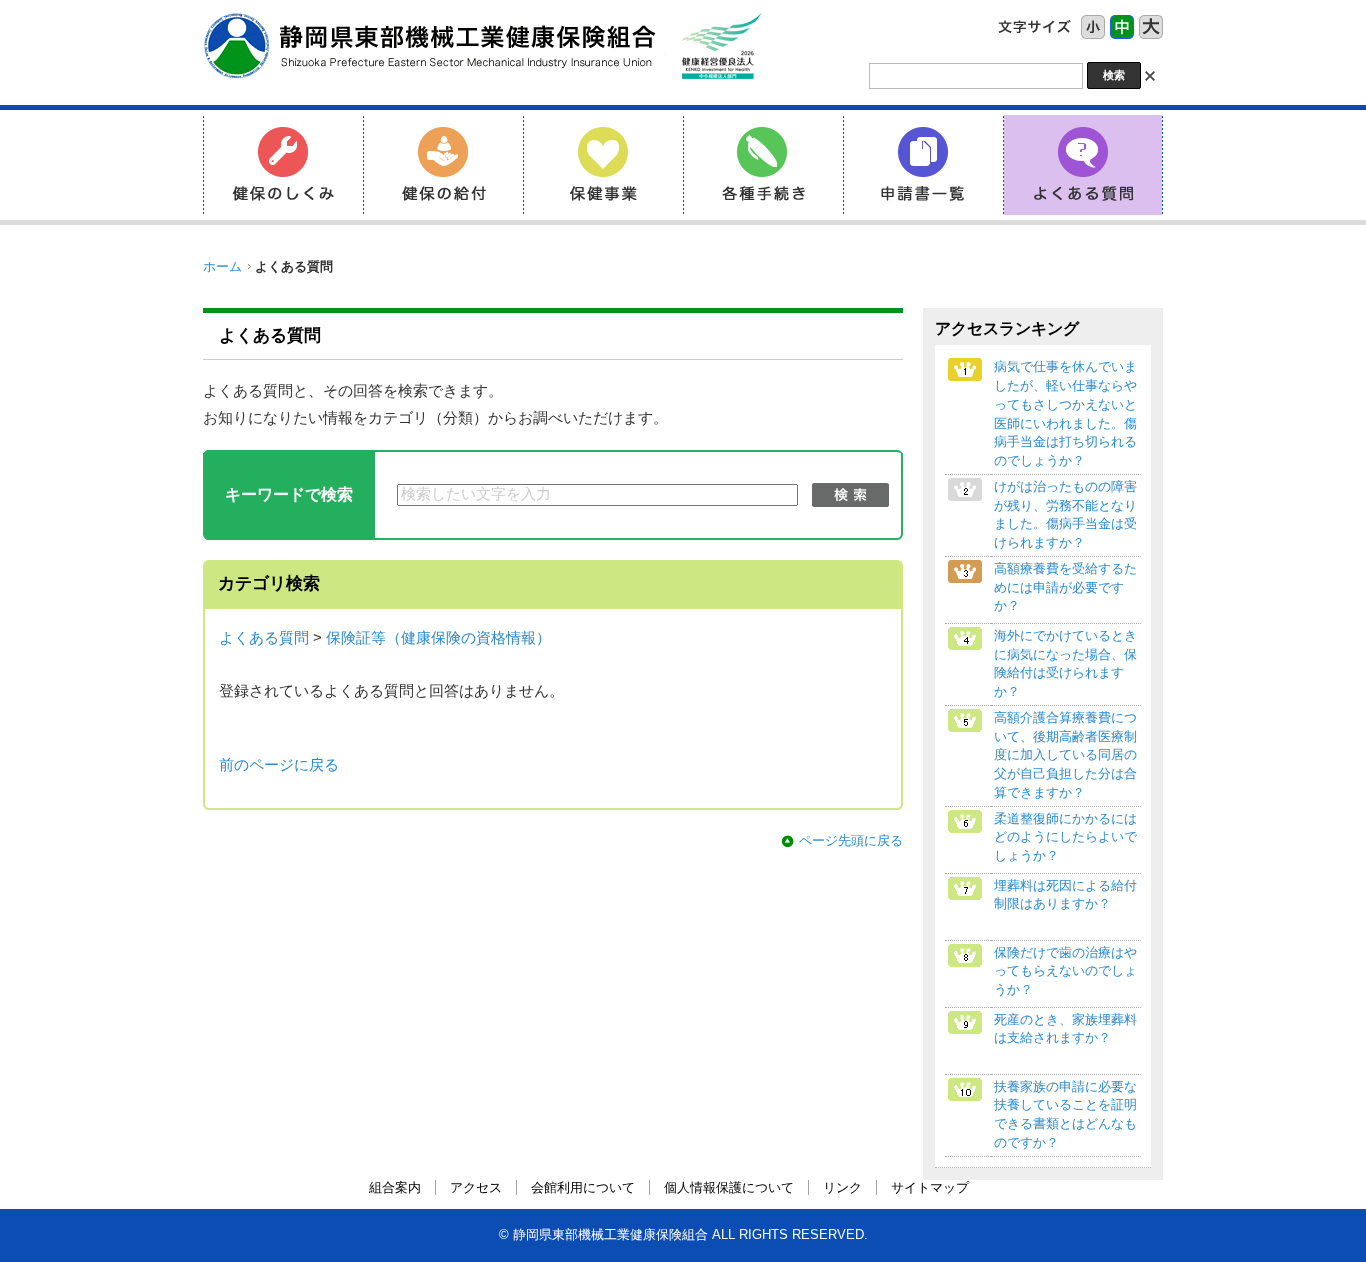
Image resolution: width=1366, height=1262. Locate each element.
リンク (842, 1187)
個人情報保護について (729, 1187)
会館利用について (583, 1187)
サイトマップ (930, 1187)
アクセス (476, 1187)
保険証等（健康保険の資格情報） (438, 638)
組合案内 (395, 1187)
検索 (850, 495)
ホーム (222, 266)
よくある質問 (264, 638)
